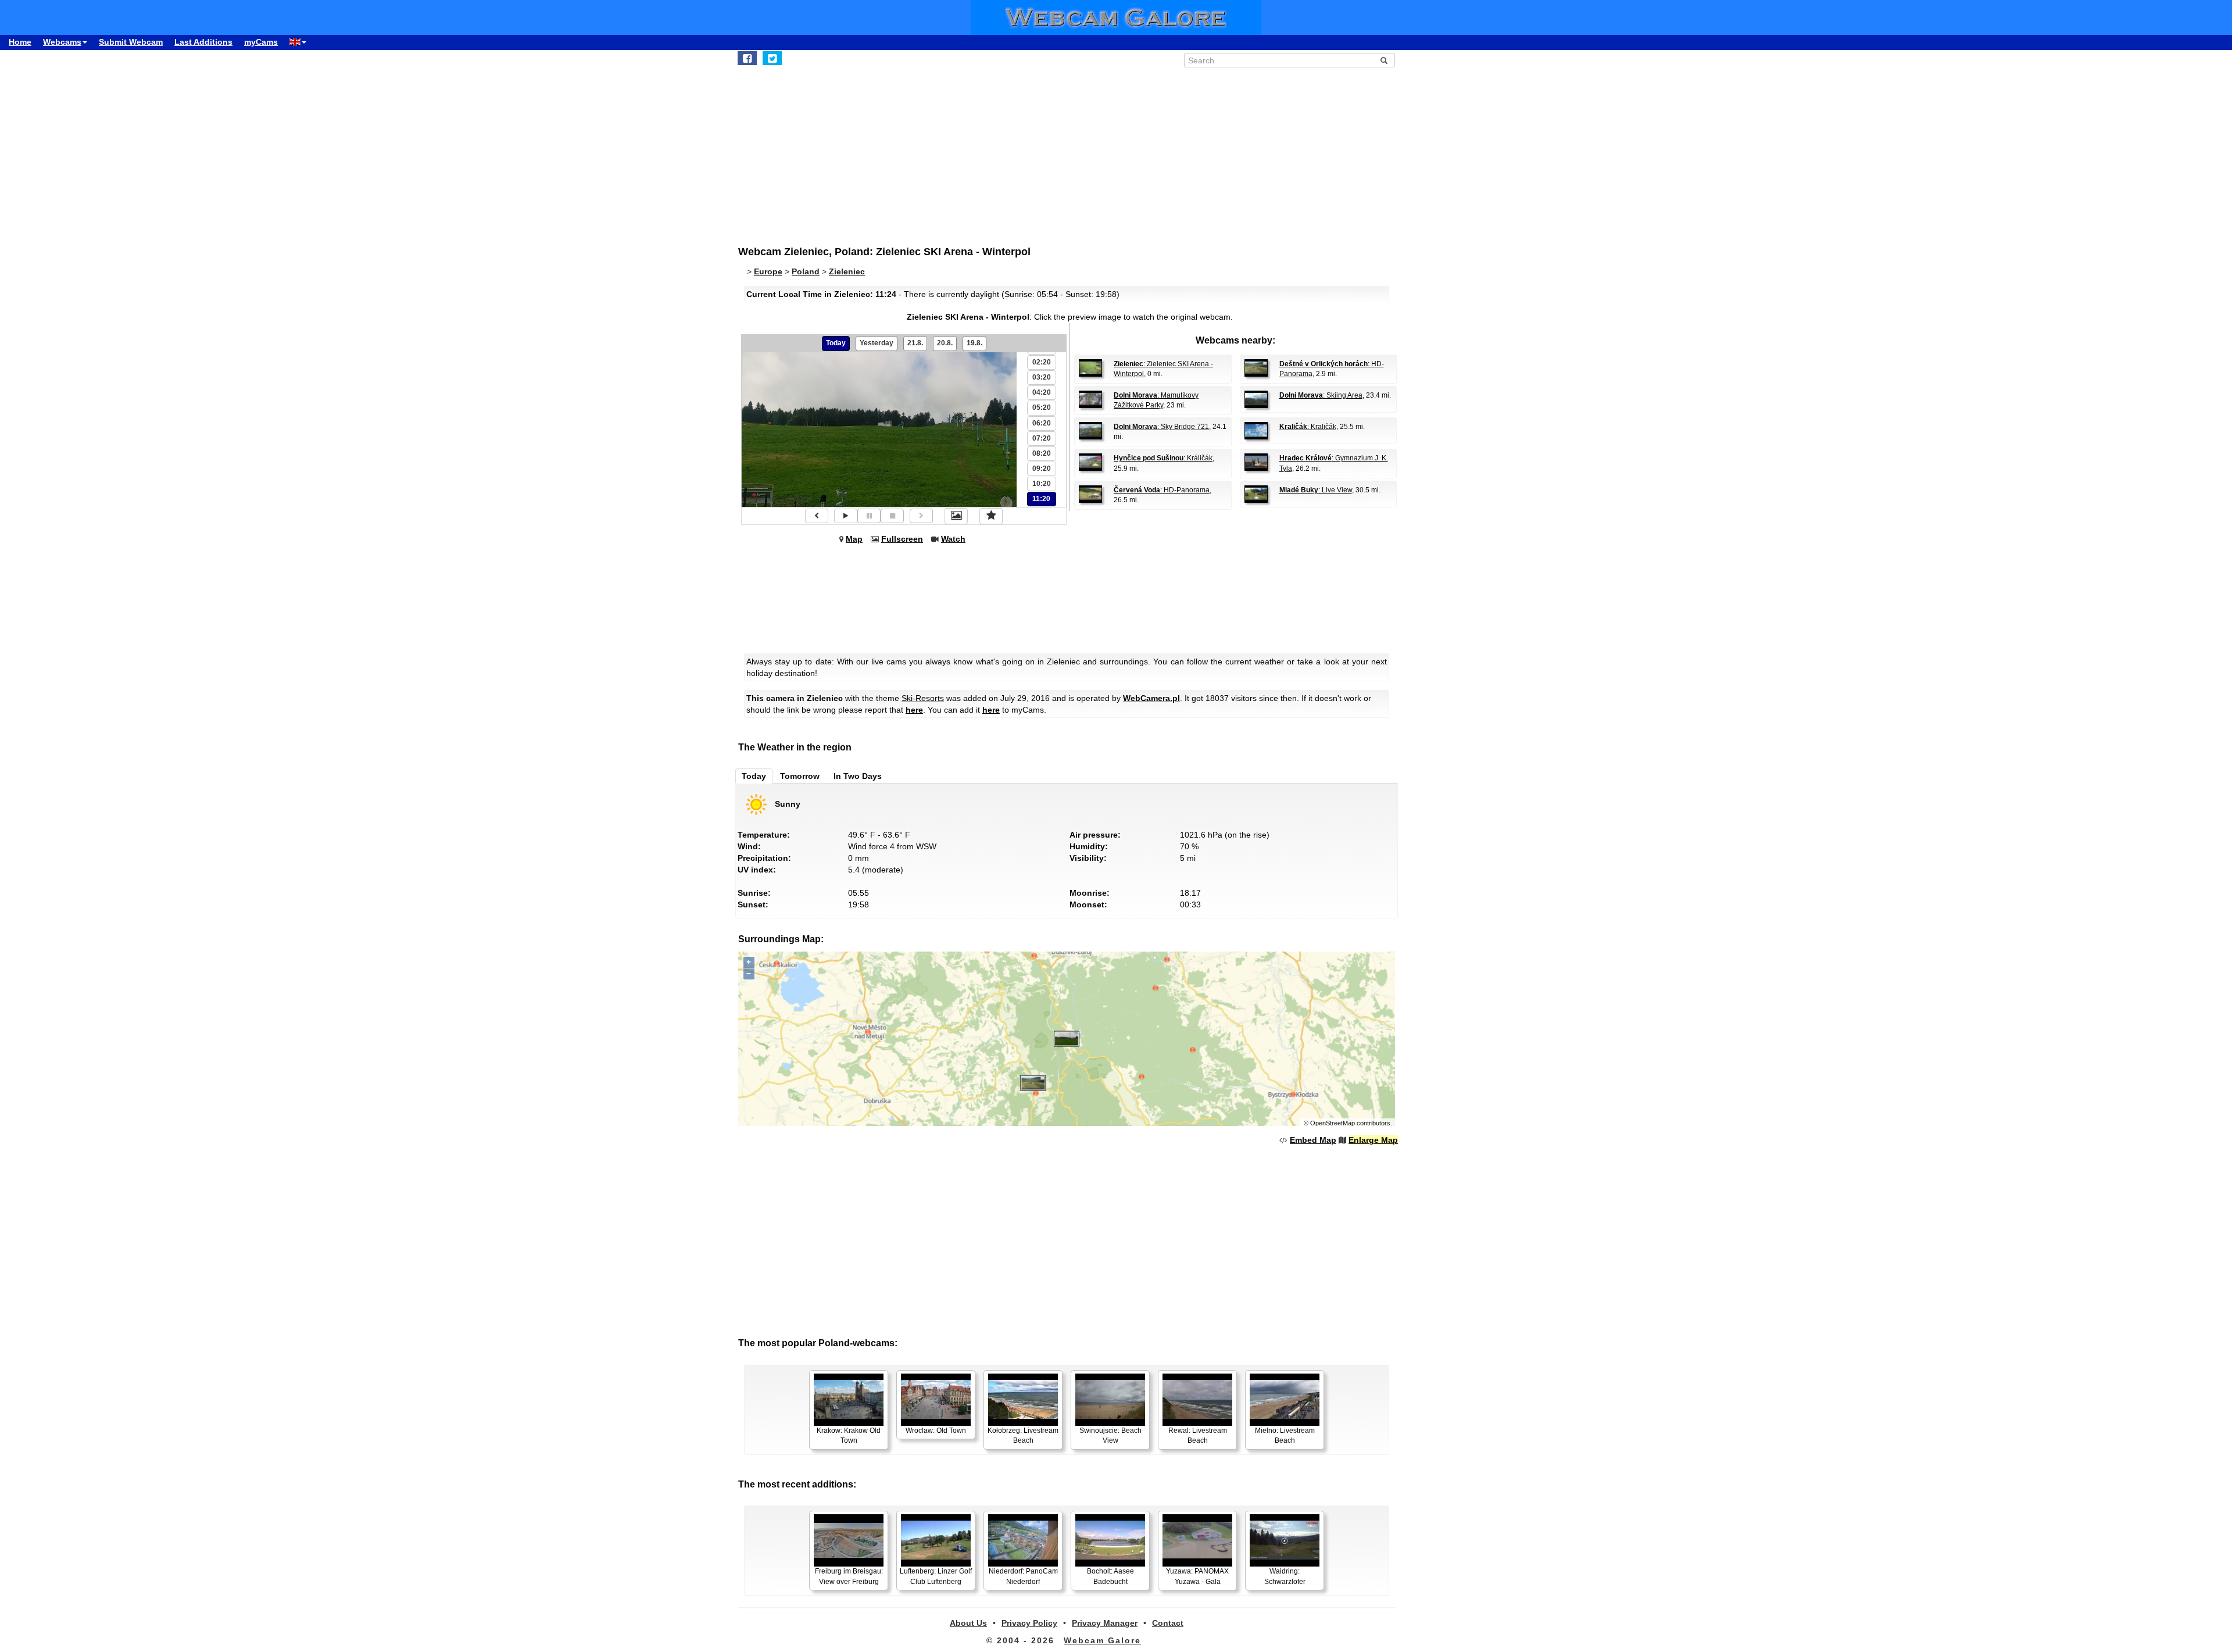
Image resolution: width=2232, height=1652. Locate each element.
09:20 (1042, 469)
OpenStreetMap (1333, 1123)
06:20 (1042, 423)
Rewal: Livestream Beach (1198, 1435)
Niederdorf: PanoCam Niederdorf (1023, 1576)
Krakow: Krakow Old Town (849, 1435)
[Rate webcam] (991, 516)
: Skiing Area (1321, 395)
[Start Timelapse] (846, 516)
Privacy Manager (1105, 1623)
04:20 (1042, 392)
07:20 (1042, 438)
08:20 (1042, 453)
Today (836, 343)
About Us (968, 1623)
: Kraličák (1308, 427)
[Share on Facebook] (747, 58)
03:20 (1042, 377)
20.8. (945, 343)
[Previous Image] (817, 516)
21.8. (915, 343)
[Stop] (892, 516)
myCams (261, 42)
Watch (953, 539)
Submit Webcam (131, 42)
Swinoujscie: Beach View (1110, 1435)
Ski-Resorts (923, 698)
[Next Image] (921, 516)
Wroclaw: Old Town (936, 1431)
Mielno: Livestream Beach (1285, 1435)
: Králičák (1163, 458)
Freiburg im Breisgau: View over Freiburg (849, 1576)
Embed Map (1313, 1140)
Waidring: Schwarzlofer (1285, 1576)
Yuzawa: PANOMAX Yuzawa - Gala (1197, 1576)
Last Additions (203, 42)
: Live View (1316, 490)
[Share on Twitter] (772, 58)
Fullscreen (902, 539)
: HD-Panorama (1162, 490)
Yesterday (877, 343)
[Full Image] (956, 516)
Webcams (62, 42)
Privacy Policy (1029, 1623)
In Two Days (858, 776)
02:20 (1042, 362)
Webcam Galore (1102, 1640)
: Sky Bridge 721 (1161, 427)
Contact (1168, 1623)
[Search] (1384, 60)
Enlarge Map (1373, 1140)
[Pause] (869, 516)
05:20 (1042, 407)
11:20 (1041, 499)
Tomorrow (800, 776)
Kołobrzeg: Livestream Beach (1023, 1435)
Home (20, 42)
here (914, 710)
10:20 (1042, 484)
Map (854, 539)
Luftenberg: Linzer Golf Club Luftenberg (936, 1576)
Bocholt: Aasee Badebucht (1110, 1576)
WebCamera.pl (1151, 698)
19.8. (974, 343)
